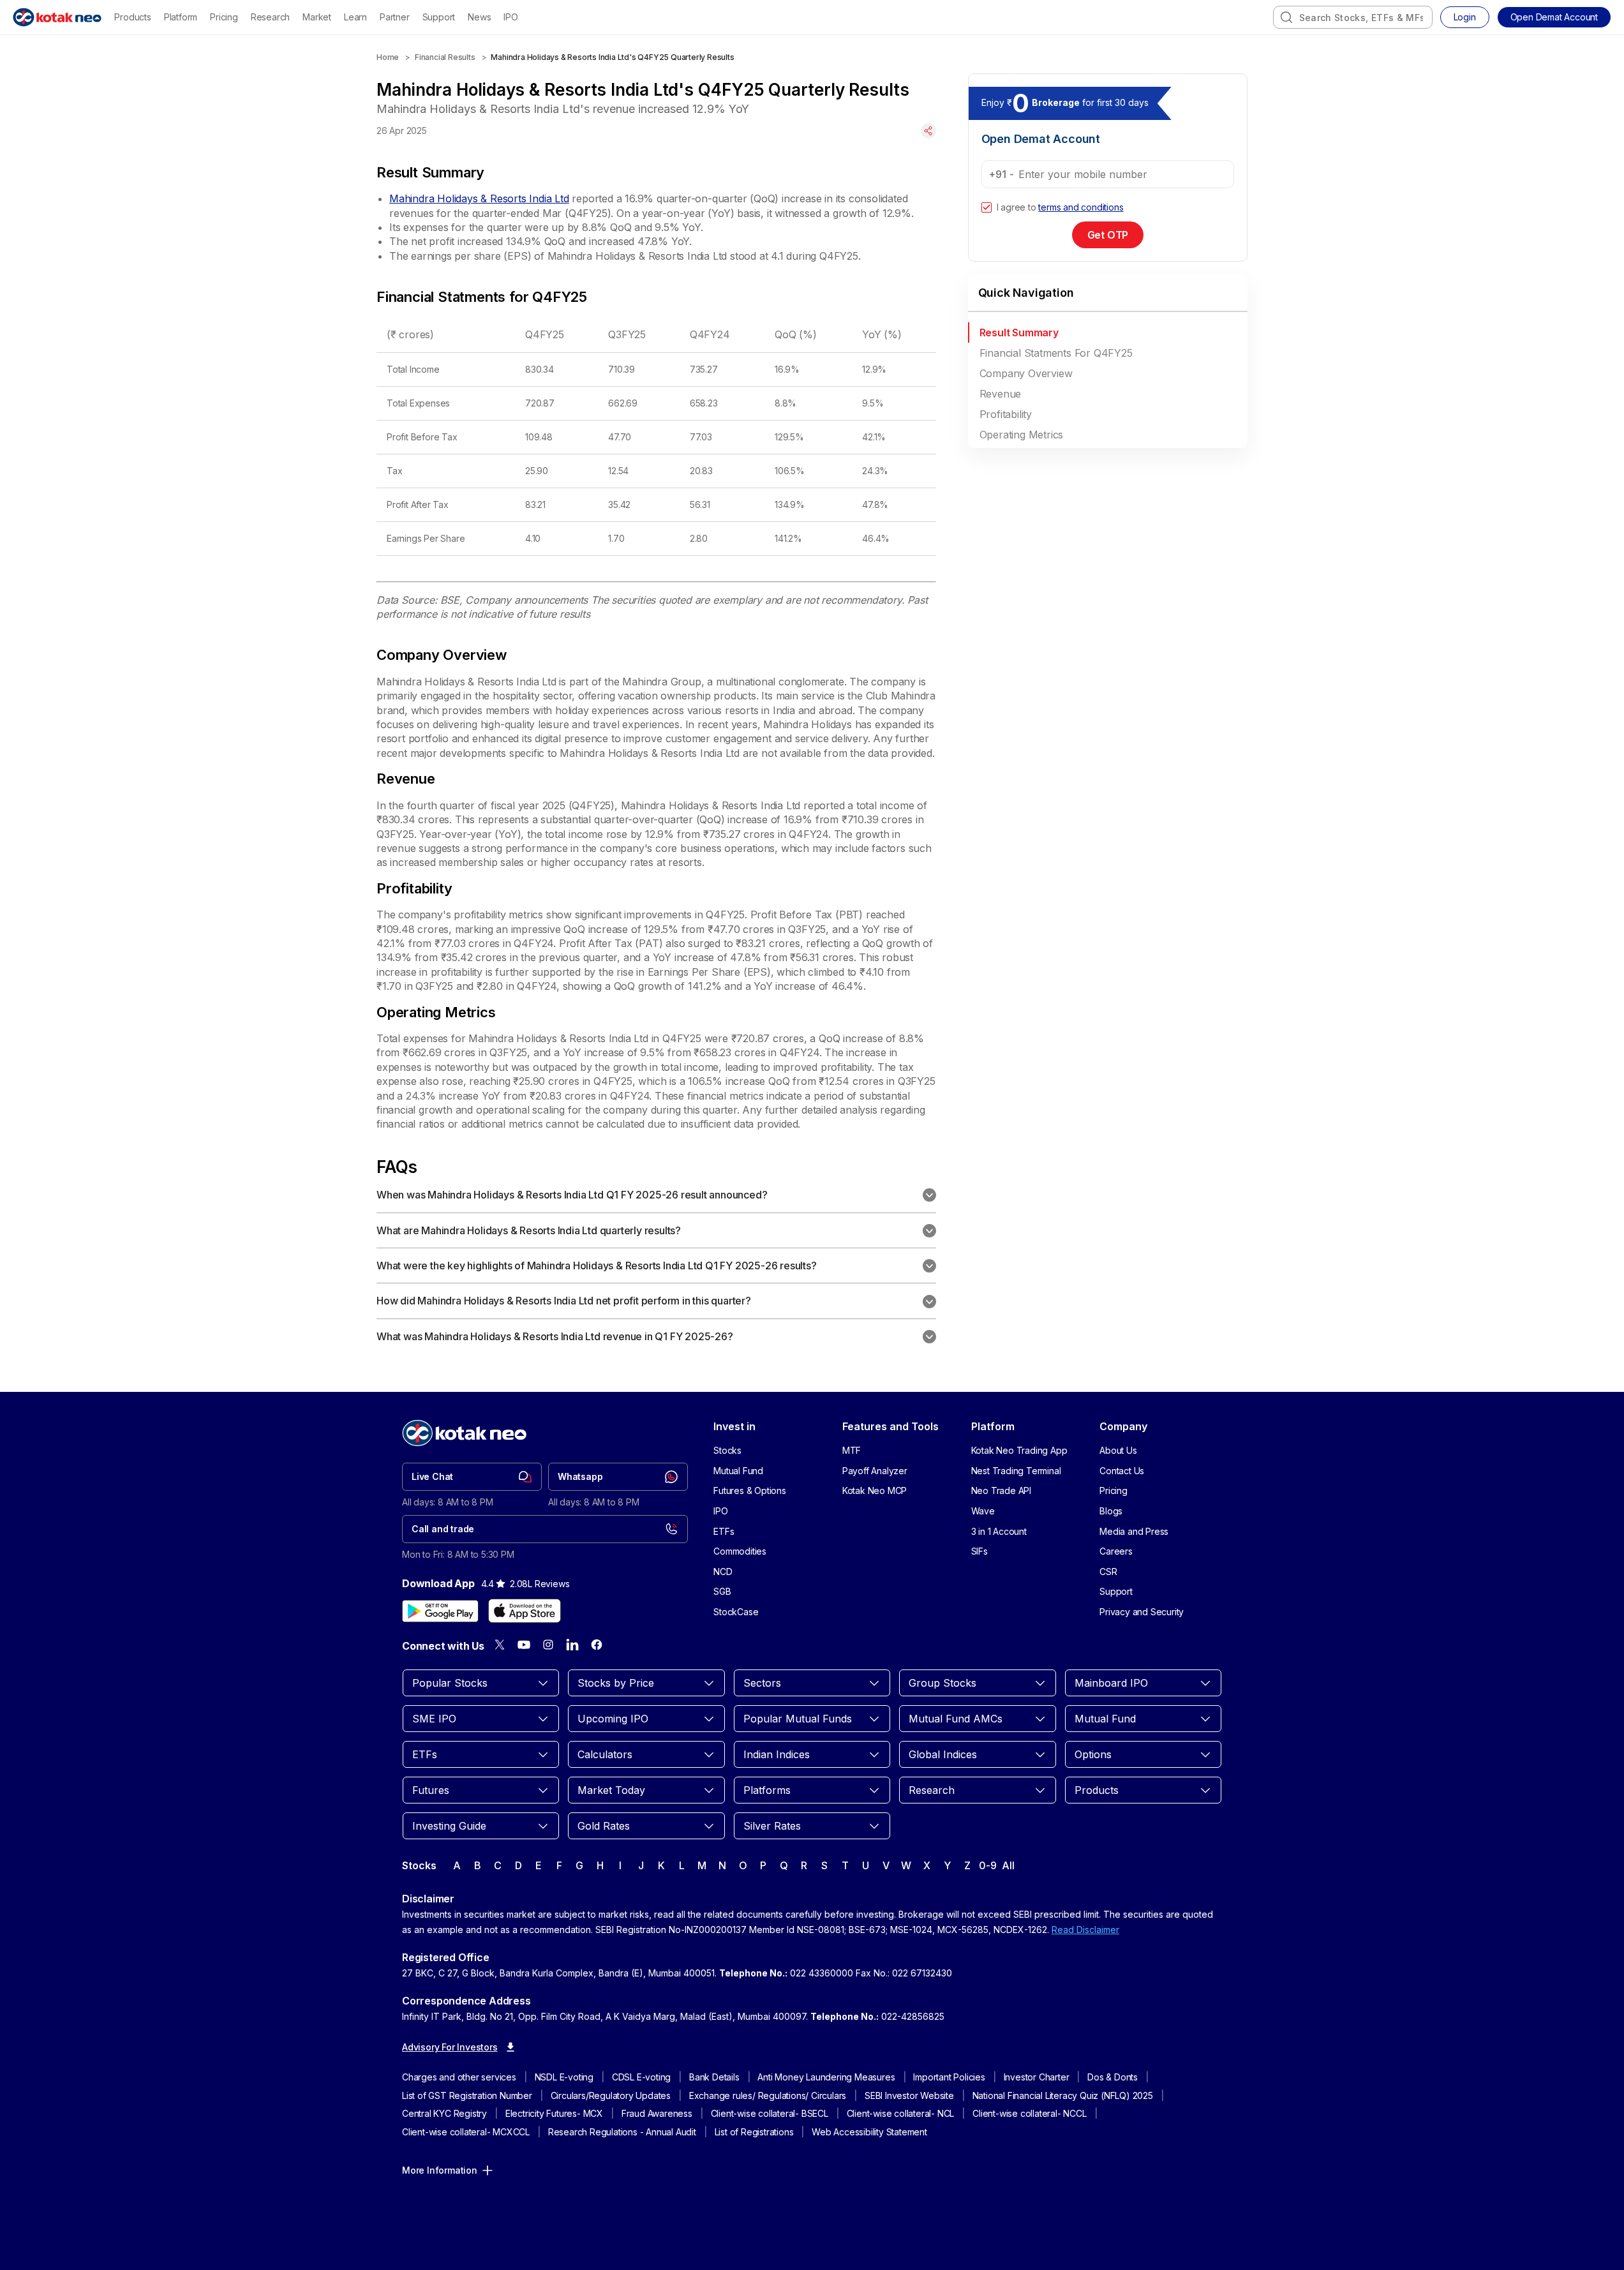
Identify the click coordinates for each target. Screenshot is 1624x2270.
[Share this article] (928, 131)
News (479, 17)
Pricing (224, 17)
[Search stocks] (1286, 17)
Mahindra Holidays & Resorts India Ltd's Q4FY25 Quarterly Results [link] (612, 57)
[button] (1554, 17)
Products (132, 17)
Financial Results (445, 57)
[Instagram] (548, 1645)
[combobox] (1353, 17)
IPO (510, 17)
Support (439, 17)
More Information (440, 2170)
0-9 (987, 1865)
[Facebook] (597, 1645)
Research (270, 17)
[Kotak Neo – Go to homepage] (57, 17)
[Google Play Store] (440, 1611)
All (1008, 1865)
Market (317, 17)
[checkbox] (987, 207)
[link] (472, 1477)
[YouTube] (524, 1645)
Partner (395, 17)
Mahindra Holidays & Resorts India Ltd (479, 198)
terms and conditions (1081, 207)
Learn (355, 17)
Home (388, 57)
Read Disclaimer (1085, 1930)
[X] (500, 1645)
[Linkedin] (572, 1645)
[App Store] (525, 1611)
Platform (181, 17)
